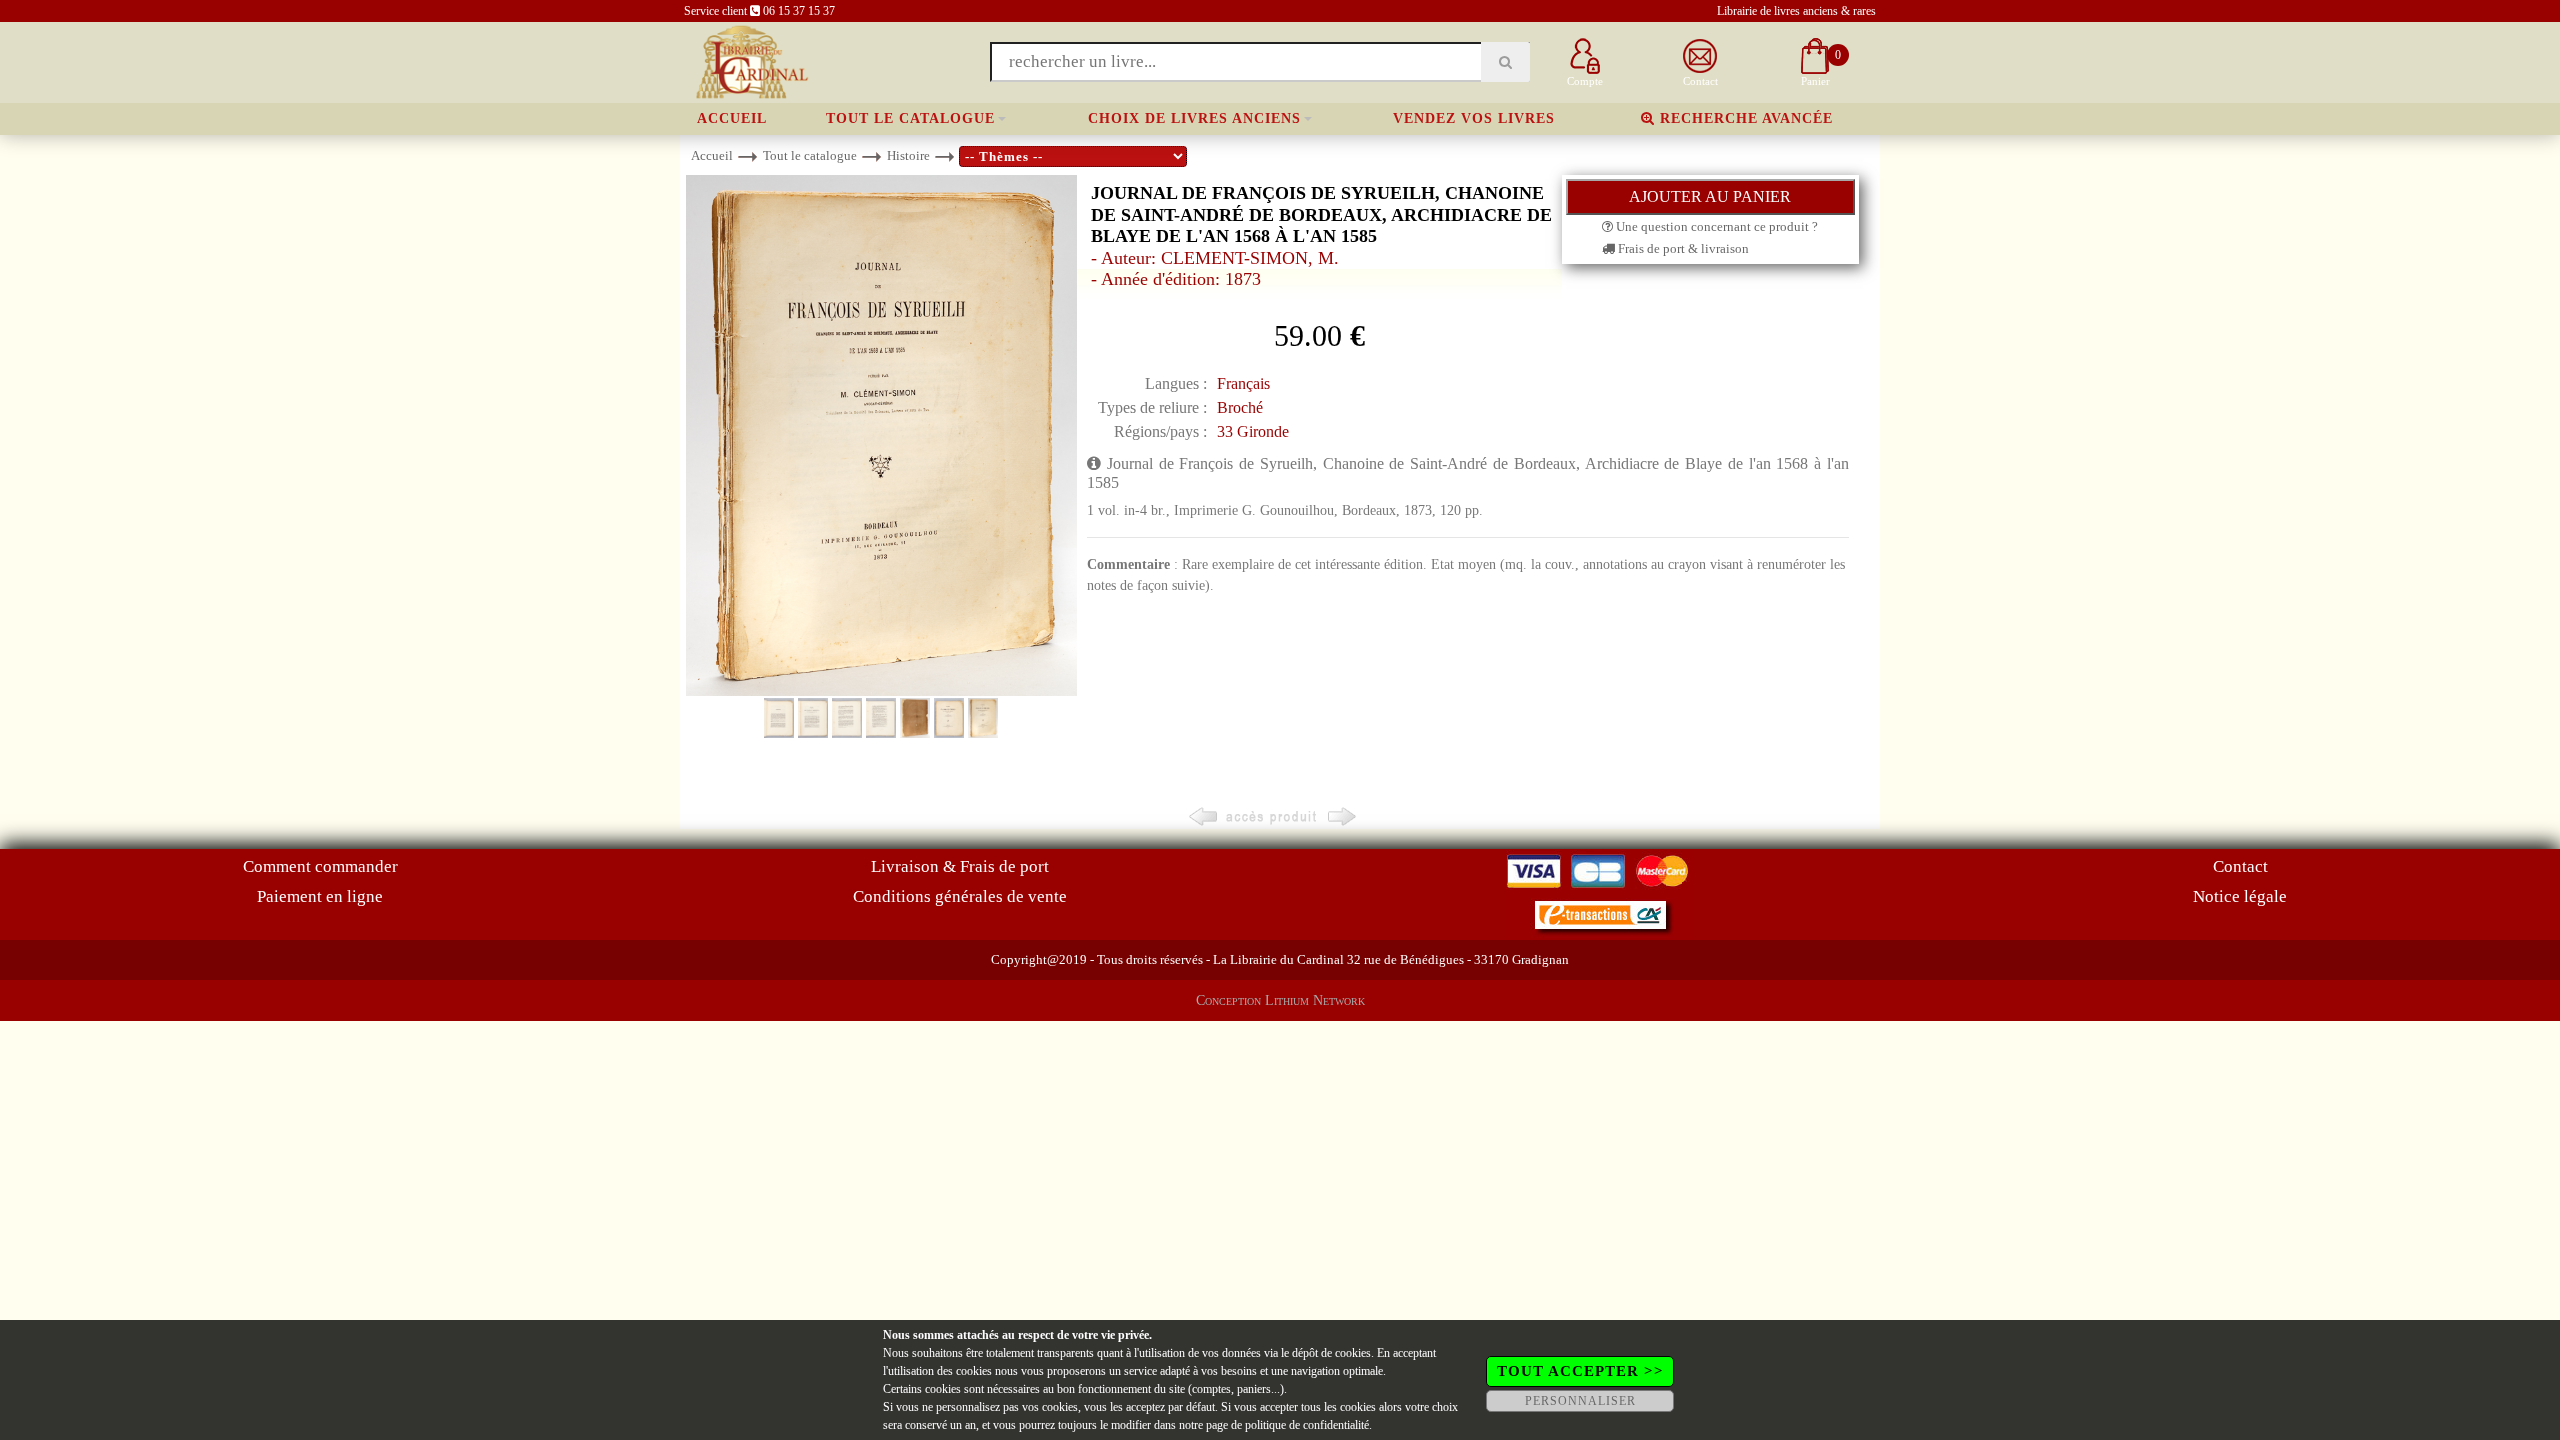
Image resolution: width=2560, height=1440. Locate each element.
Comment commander (320, 866)
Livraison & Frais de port (960, 866)
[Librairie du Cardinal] (750, 60)
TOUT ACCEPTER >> (1580, 1371)
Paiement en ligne (320, 896)
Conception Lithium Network (1280, 1000)
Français (1243, 383)
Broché (1240, 407)
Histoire (908, 155)
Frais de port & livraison (1682, 248)
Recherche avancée (1744, 118)
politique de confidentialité (1307, 1425)
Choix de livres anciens (1194, 118)
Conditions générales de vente (960, 896)
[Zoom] (881, 434)
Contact (2240, 866)
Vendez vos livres (1474, 118)
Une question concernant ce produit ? (1715, 226)
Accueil (732, 118)
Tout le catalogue (910, 118)
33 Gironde (1253, 431)
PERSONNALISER (1580, 1401)
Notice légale (2240, 896)
